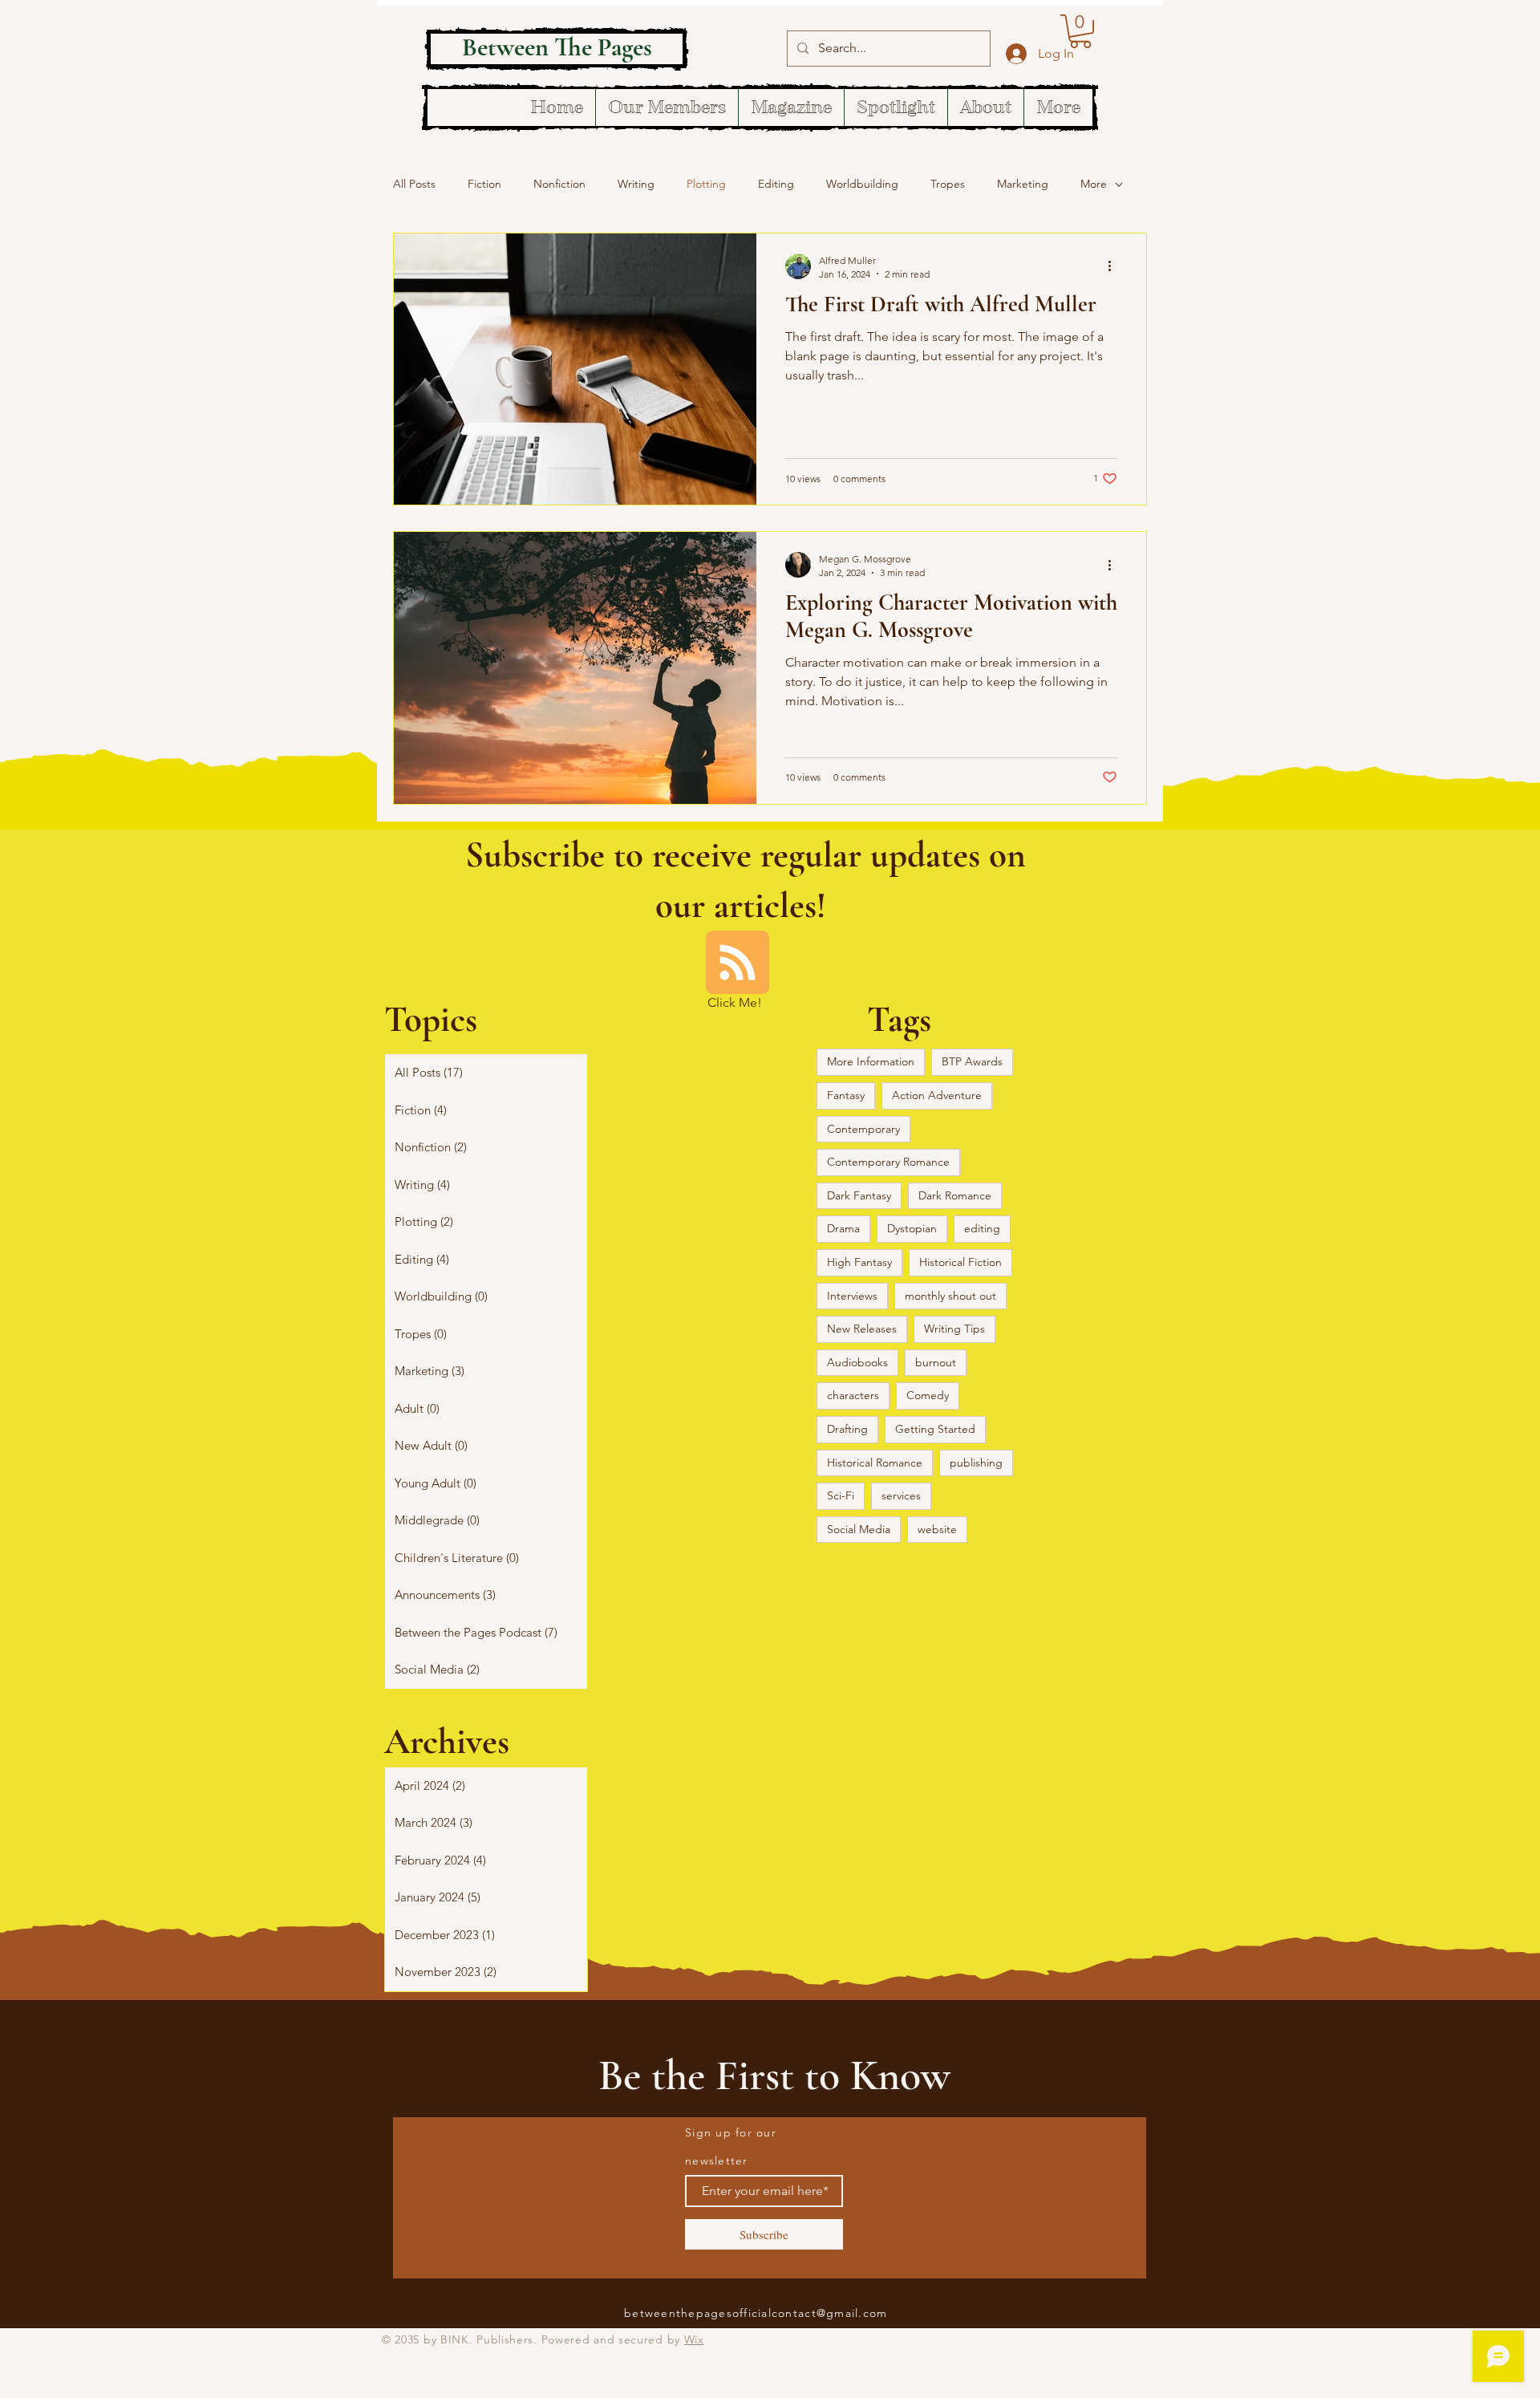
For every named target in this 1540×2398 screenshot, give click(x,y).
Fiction (484, 184)
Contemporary (863, 1129)
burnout (936, 1362)
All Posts (414, 184)
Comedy (928, 1395)
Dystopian (912, 1228)
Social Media (859, 1529)
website (937, 1529)
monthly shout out (950, 1296)
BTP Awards (972, 1061)
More (1094, 184)
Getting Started (935, 1429)
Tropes (948, 184)
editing (982, 1228)
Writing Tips (954, 1329)
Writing (636, 184)
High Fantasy (859, 1262)
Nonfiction (559, 184)
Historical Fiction (960, 1262)
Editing (776, 184)
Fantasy (846, 1095)
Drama (843, 1228)
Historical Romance (875, 1463)
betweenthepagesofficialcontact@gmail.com (756, 2313)
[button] (1080, 31)
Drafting (847, 1429)
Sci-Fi (841, 1495)
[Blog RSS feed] (738, 963)
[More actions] (1115, 266)
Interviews (852, 1296)
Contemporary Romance (888, 1162)
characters (853, 1395)
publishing (976, 1463)
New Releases (862, 1329)
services (901, 1495)
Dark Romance (955, 1195)
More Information (871, 1061)
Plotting (706, 184)
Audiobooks (857, 1362)
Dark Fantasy (859, 1195)
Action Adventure (937, 1095)
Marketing (1023, 184)
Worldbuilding (862, 184)
